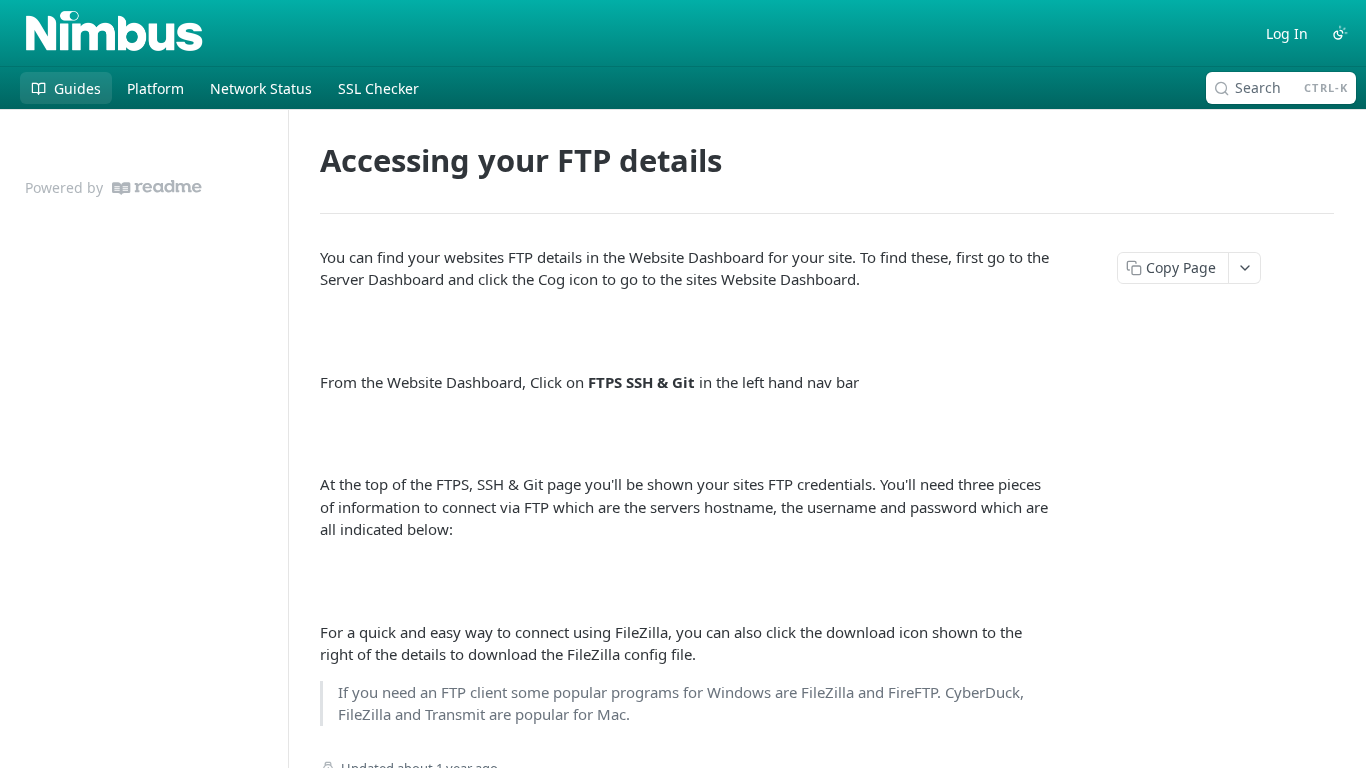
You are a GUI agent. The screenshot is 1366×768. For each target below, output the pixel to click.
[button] (687, 331)
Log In (1287, 33)
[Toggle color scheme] (1340, 33)
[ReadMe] (157, 187)
